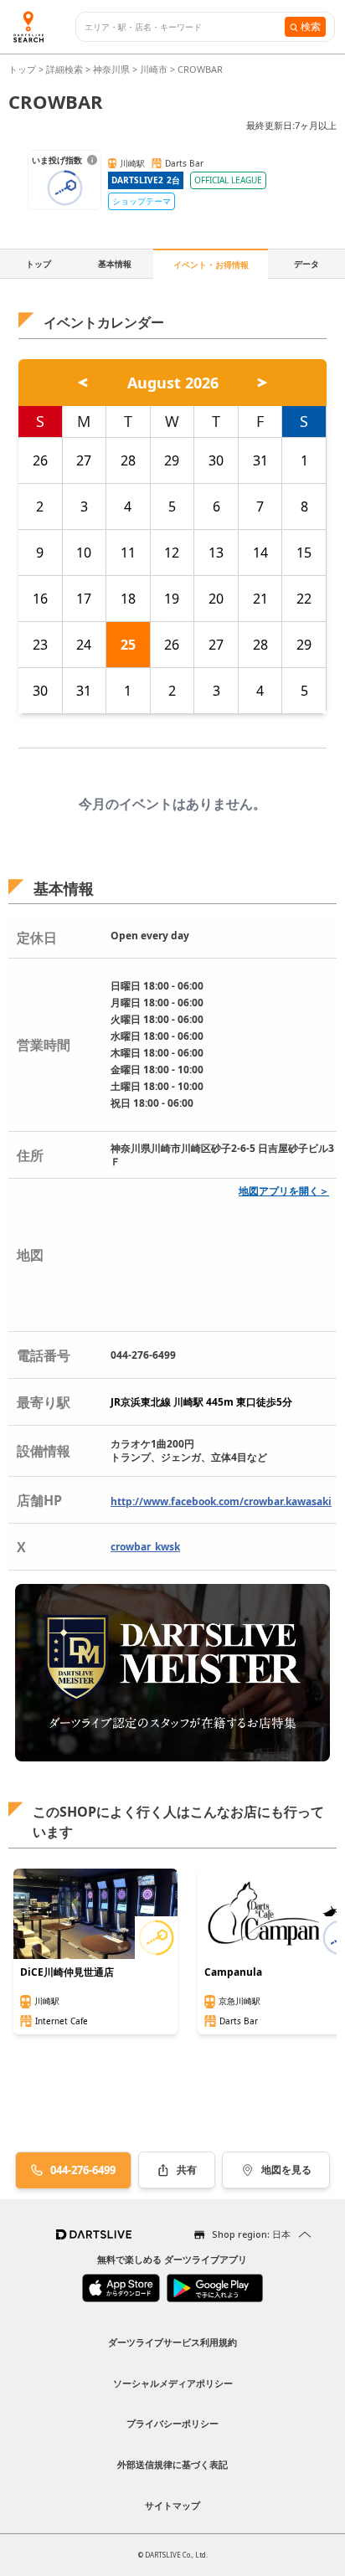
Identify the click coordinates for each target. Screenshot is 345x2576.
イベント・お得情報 (211, 265)
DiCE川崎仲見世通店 (67, 1972)
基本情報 (115, 264)
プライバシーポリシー (172, 2423)
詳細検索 (66, 69)
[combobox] (185, 27)
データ (306, 264)
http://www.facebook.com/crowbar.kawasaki (221, 1501)
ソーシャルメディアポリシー (173, 2383)
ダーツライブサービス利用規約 (172, 2342)
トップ (23, 69)
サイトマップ (172, 2505)
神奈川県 (111, 69)
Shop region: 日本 (251, 2234)
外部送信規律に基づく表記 (172, 2464)
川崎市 (154, 69)
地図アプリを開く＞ (284, 1191)
